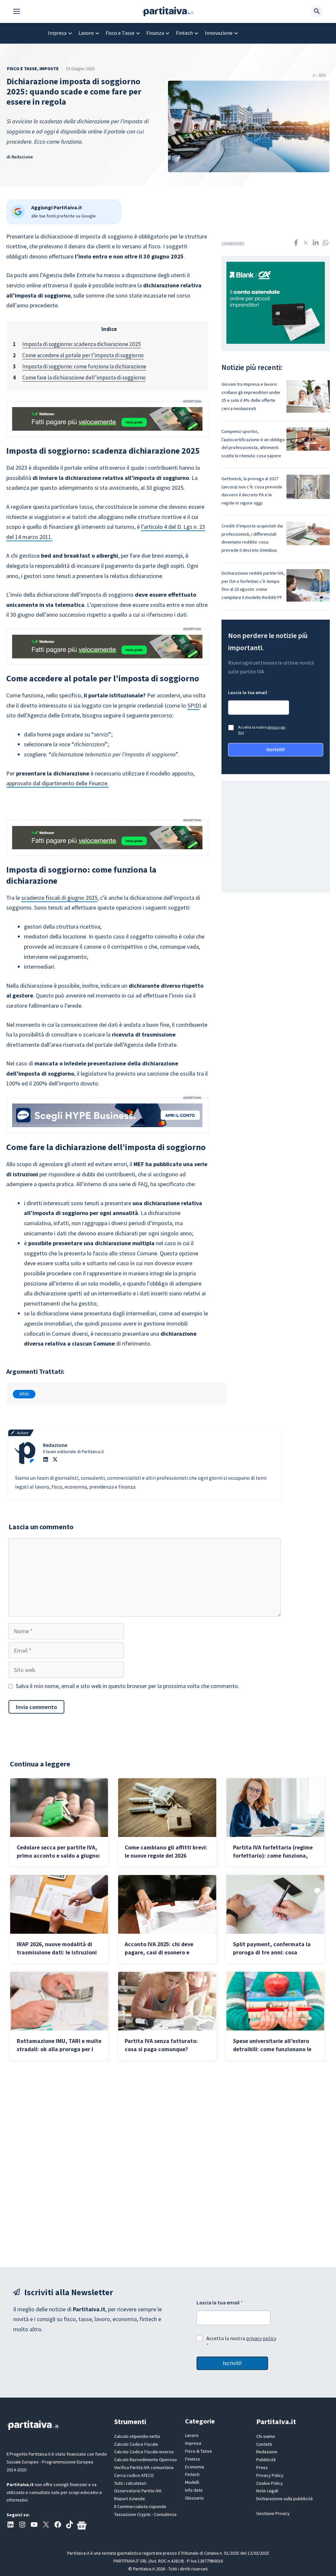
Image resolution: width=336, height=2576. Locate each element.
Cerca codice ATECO (134, 2475)
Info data (194, 2490)
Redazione (22, 157)
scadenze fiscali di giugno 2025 (59, 898)
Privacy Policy (270, 2475)
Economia (195, 2467)
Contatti (264, 2444)
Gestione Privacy (273, 2513)
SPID (193, 705)
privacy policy (261, 2338)
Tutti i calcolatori (130, 2483)
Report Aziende (130, 2499)
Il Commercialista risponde (140, 2506)
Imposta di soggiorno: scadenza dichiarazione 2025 (82, 344)
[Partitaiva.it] (168, 11)
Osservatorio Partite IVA (138, 2491)
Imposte (49, 69)
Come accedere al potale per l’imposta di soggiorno (83, 355)
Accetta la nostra (262, 730)
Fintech (184, 33)
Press (262, 2467)
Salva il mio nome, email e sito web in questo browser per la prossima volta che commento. (127, 1686)
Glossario (194, 2498)
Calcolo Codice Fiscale (136, 2444)
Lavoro (86, 33)
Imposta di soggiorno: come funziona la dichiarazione (84, 366)
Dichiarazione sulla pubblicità (284, 2499)
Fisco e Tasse (120, 33)
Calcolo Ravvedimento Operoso (146, 2460)
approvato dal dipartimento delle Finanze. (57, 783)
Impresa (57, 33)
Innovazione (219, 33)
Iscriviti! (276, 749)
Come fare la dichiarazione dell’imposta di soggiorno (84, 378)
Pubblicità (266, 2460)
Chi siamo (266, 2436)
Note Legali (267, 2491)
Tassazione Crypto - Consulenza (145, 2514)
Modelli (192, 2482)
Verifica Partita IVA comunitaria (144, 2467)
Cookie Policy (270, 2483)
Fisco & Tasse (199, 2451)
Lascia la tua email (249, 693)
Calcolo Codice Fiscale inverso (144, 2452)
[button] (20, 11)
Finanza (155, 33)
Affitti (24, 1394)
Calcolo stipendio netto (137, 2436)
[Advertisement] (168, 2163)
